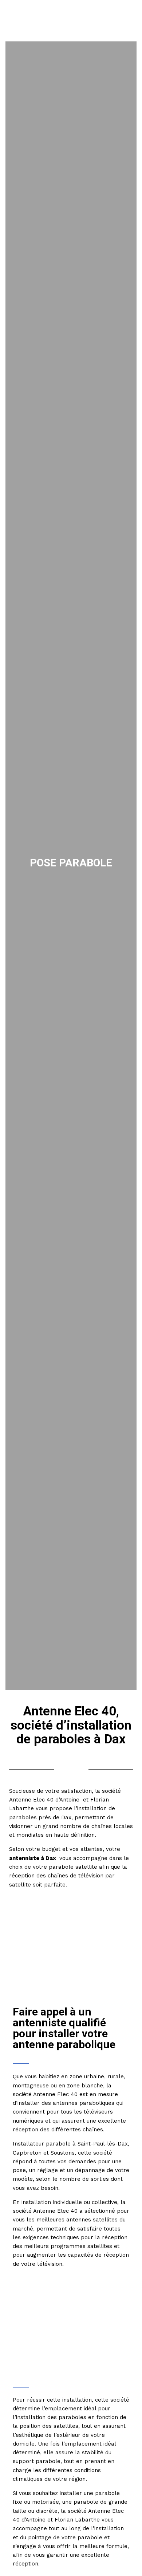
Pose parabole (71, 863)
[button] (128, 21)
